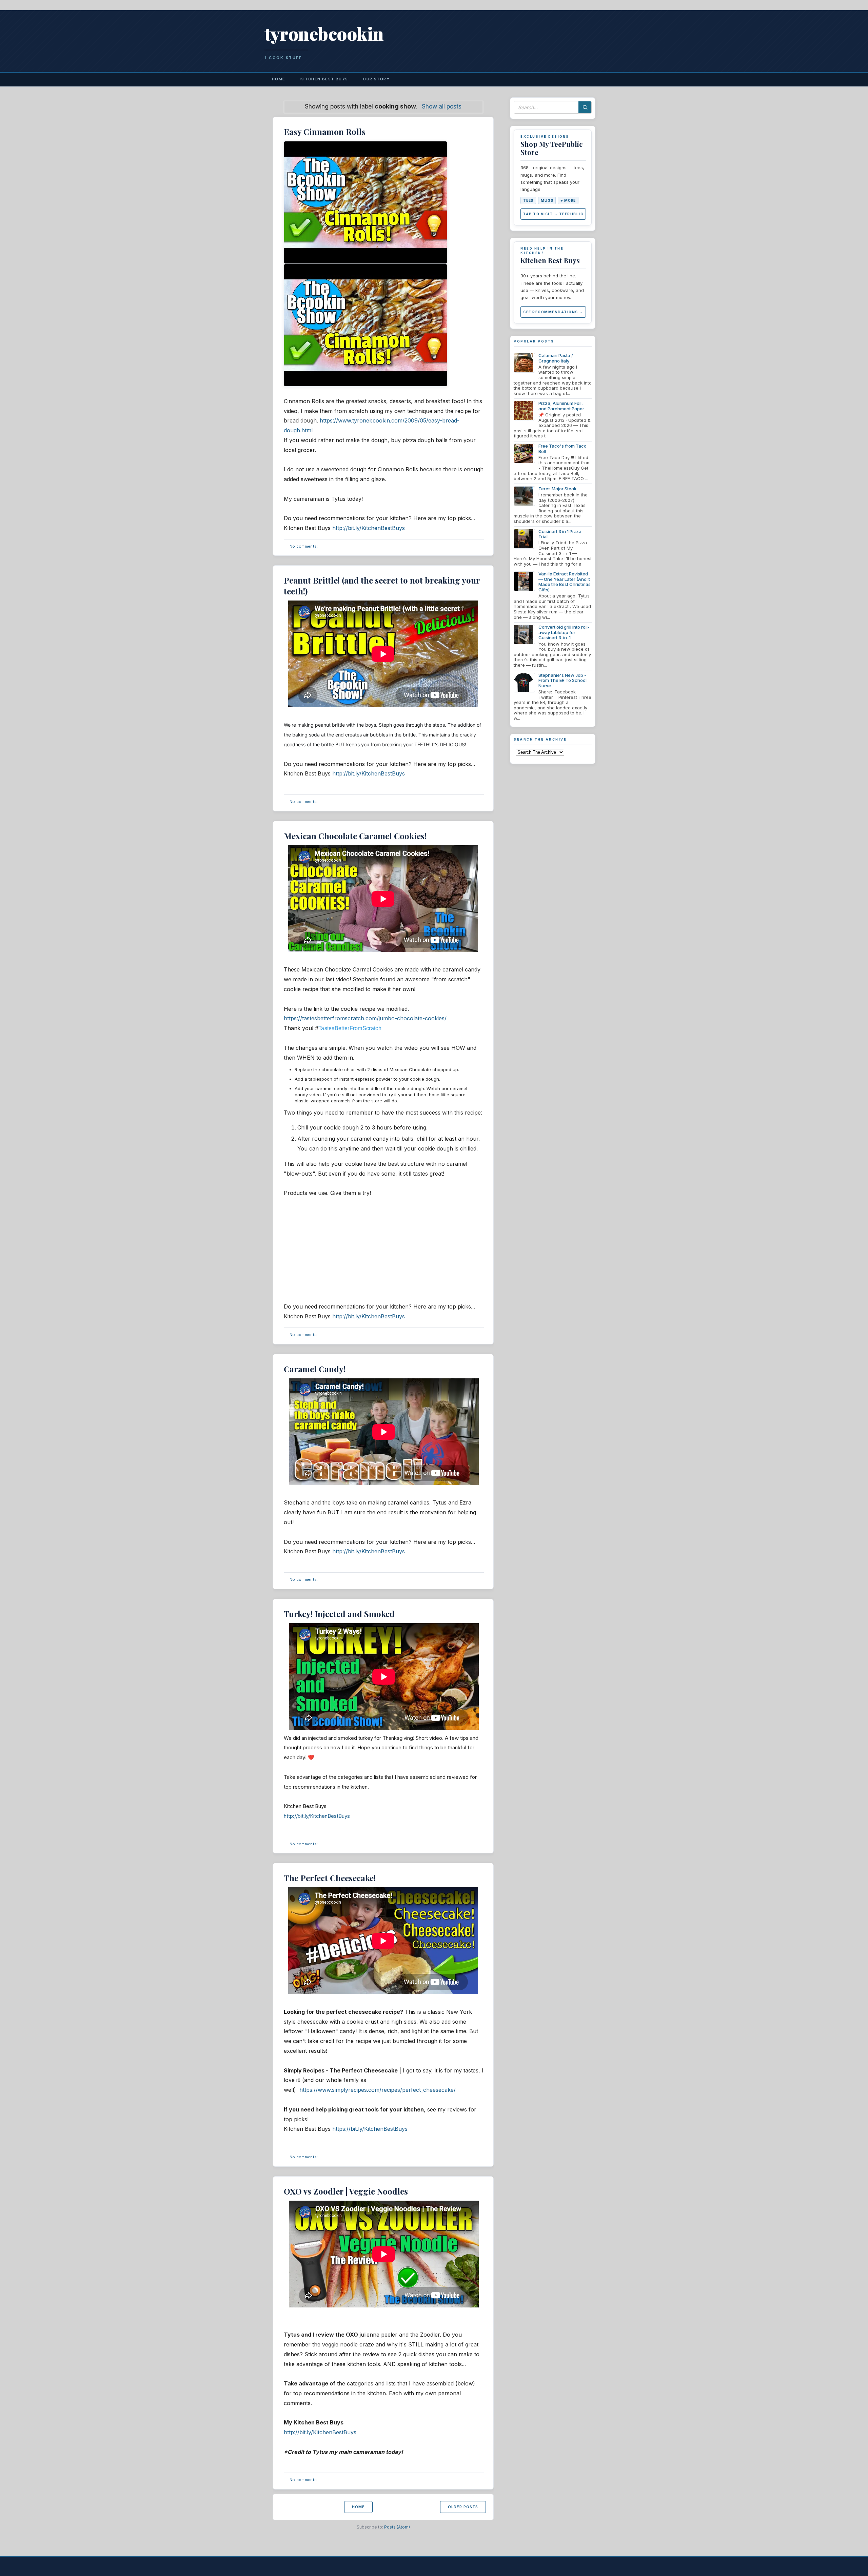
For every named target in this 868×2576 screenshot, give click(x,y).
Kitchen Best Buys (324, 79)
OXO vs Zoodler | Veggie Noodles (346, 2191)
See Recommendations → (553, 312)
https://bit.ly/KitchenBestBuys (370, 2129)
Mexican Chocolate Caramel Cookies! (355, 836)
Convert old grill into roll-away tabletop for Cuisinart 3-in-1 (564, 632)
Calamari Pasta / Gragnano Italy (556, 358)
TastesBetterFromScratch (350, 1028)
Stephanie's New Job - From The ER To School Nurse (563, 680)
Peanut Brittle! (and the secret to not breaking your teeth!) (382, 585)
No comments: (304, 546)
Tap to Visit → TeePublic (553, 214)
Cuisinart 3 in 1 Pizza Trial (560, 534)
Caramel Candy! (315, 1369)
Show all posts (442, 106)
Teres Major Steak (557, 489)
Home (279, 79)
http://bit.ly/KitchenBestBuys (369, 528)
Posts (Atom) (397, 2527)
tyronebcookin (324, 33)
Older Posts (463, 2507)
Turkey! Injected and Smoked (339, 1614)
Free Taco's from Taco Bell (563, 449)
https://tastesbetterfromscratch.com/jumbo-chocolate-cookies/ (365, 1018)
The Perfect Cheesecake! (330, 1878)
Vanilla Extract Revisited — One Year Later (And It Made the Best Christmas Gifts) (565, 582)
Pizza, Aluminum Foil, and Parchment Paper (561, 406)
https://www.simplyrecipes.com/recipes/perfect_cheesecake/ (378, 2090)
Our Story (376, 79)
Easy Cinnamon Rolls (325, 132)
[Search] (585, 107)
